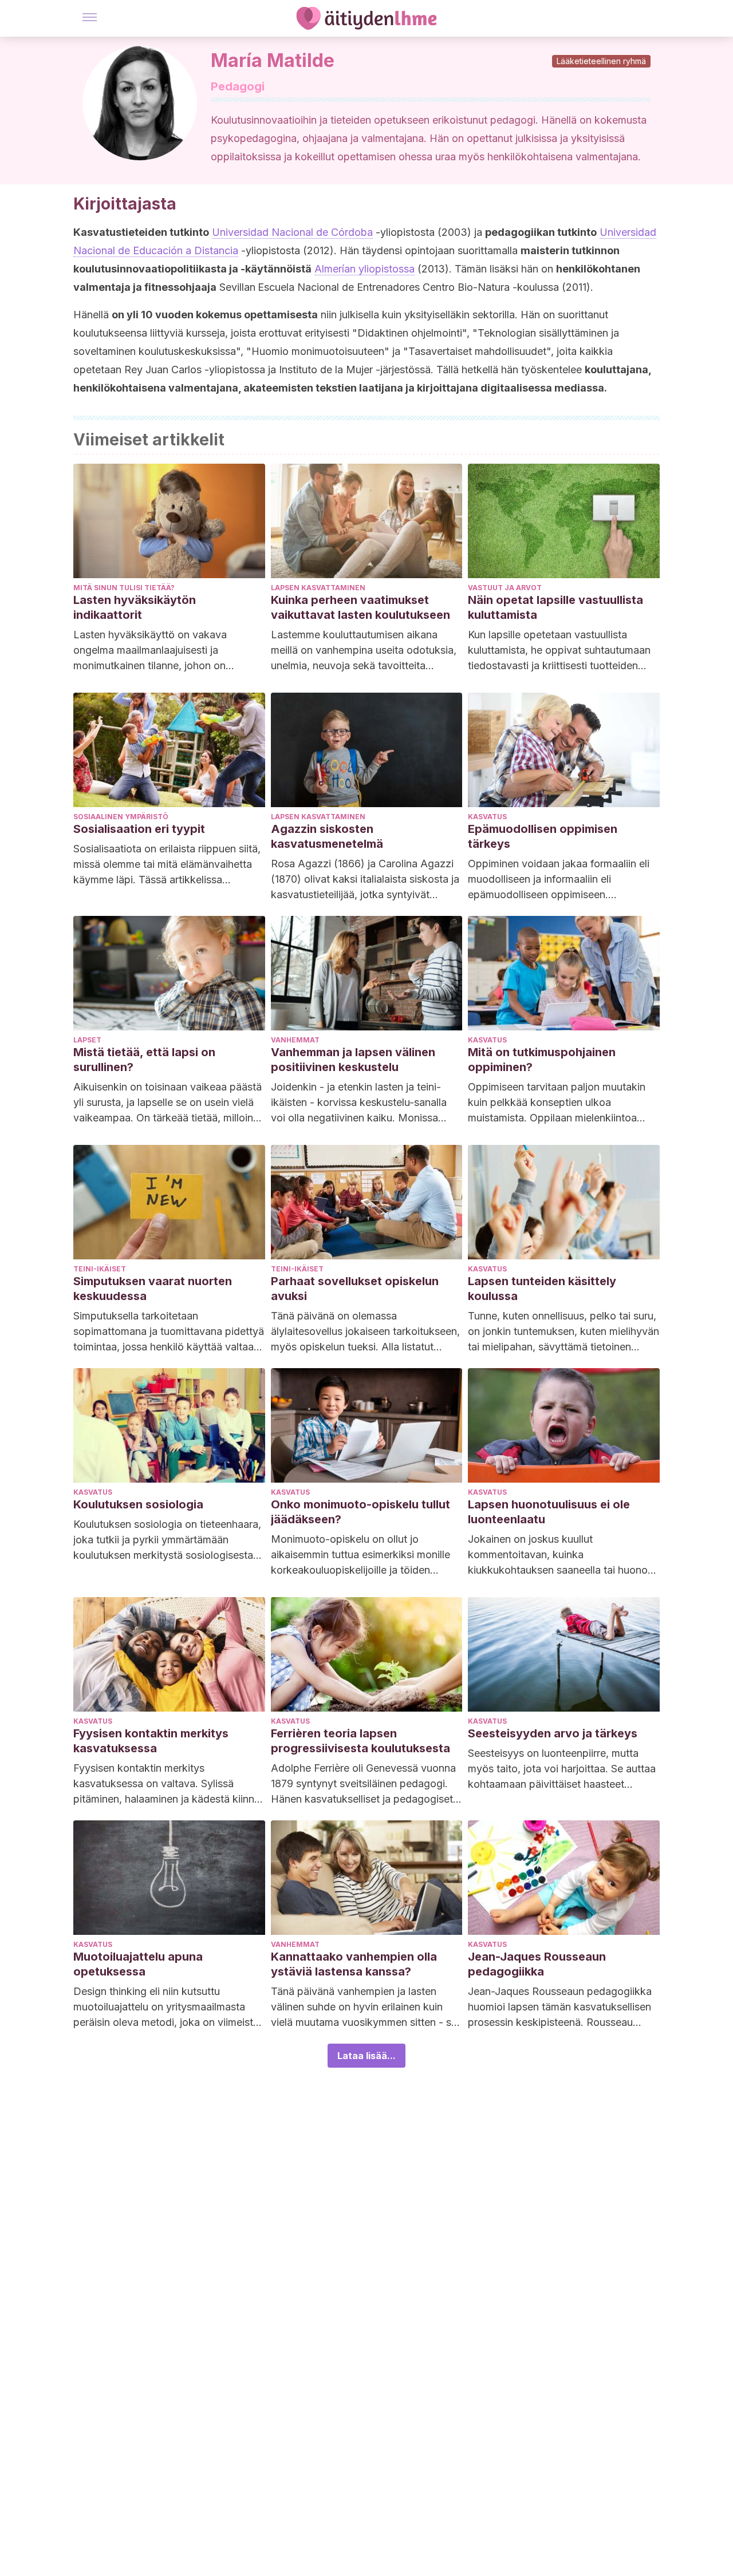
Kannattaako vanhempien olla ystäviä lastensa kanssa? (354, 1964)
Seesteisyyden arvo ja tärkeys (553, 1733)
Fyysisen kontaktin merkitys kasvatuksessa (151, 1741)
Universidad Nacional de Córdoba (292, 232)
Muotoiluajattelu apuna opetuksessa (138, 1964)
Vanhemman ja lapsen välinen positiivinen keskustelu (353, 1060)
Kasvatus (487, 817)
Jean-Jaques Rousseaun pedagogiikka (537, 1964)
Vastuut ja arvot (505, 588)
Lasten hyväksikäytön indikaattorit (135, 607)
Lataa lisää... (366, 2056)
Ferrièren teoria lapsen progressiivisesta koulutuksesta (360, 1741)
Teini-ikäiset (100, 1269)
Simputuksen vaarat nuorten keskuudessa (153, 1289)
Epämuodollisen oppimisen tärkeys (543, 836)
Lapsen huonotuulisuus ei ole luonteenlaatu (549, 1512)
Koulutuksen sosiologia (138, 1504)
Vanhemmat (295, 1040)
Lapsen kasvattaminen (318, 588)
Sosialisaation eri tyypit (139, 829)
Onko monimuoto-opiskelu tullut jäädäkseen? (360, 1512)
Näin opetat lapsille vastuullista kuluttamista (555, 607)
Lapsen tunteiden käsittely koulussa (542, 1289)
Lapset (87, 1040)
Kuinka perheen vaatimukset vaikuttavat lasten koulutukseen (360, 607)
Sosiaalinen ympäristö (121, 817)
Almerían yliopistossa (364, 269)
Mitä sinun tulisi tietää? (124, 588)
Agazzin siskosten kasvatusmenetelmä (327, 836)
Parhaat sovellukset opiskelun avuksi (355, 1289)
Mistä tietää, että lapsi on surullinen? (144, 1060)
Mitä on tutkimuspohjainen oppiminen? (542, 1060)
